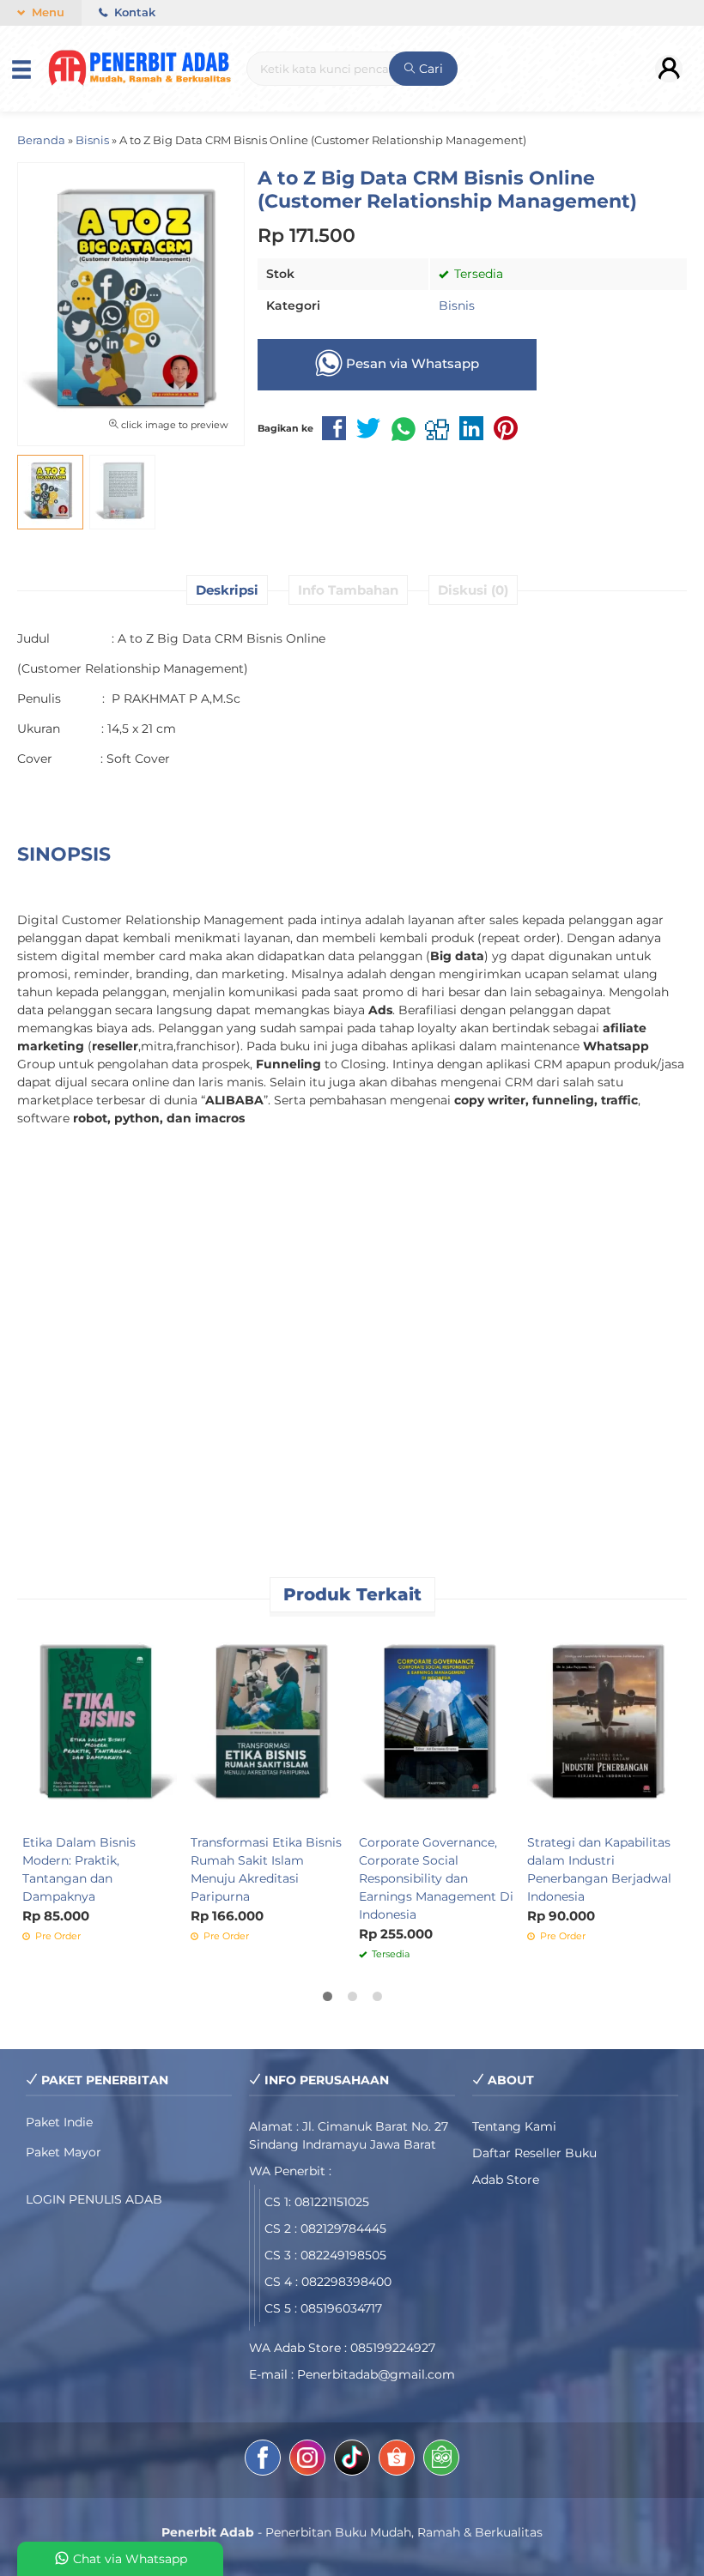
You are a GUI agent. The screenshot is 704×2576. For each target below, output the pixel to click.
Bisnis (457, 305)
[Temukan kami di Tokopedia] (441, 2460)
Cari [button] (429, 69)
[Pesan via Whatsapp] (373, 1637)
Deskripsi (227, 590)
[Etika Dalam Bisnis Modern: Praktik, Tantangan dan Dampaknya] (100, 1725)
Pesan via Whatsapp (411, 363)
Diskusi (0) (473, 590)
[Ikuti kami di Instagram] (307, 2460)
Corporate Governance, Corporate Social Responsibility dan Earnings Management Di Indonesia (436, 1878)
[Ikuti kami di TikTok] (352, 2460)
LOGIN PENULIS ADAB (94, 2199)
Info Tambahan (348, 590)
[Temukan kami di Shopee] (397, 2460)
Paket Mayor (64, 2152)
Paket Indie (59, 2122)
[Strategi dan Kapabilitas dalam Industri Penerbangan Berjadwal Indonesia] (604, 1725)
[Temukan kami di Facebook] (263, 2460)
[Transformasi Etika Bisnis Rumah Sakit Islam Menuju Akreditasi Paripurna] (268, 1725)
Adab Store (506, 2180)
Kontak (133, 12)
